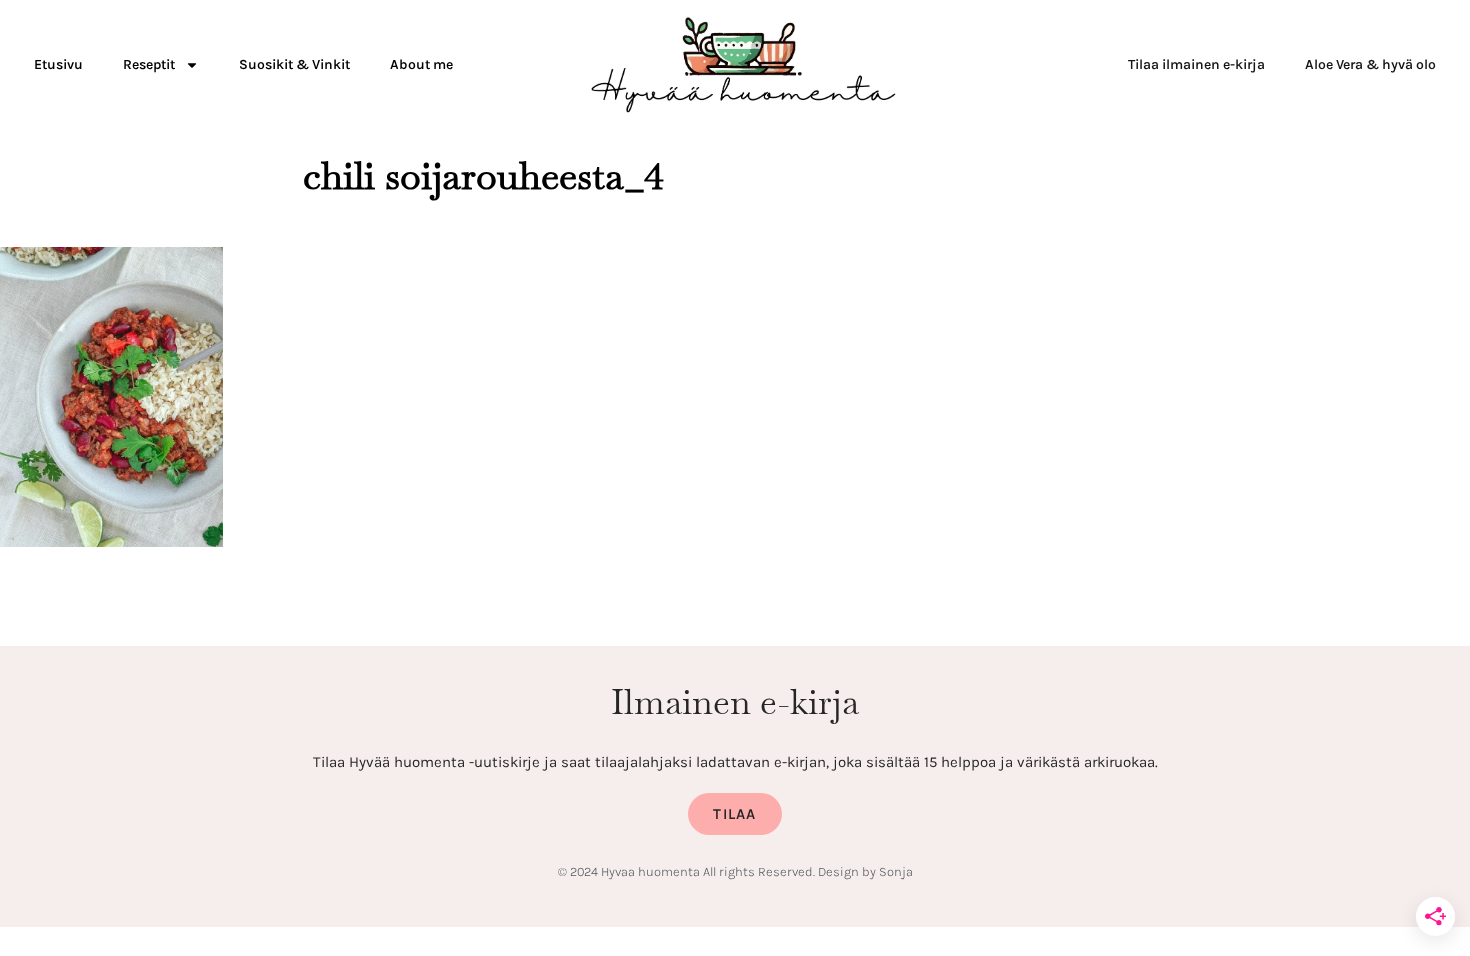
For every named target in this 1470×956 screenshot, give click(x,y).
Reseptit (149, 64)
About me (421, 64)
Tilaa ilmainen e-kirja (1196, 64)
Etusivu (58, 64)
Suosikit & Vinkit (294, 64)
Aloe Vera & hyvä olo (1370, 64)
